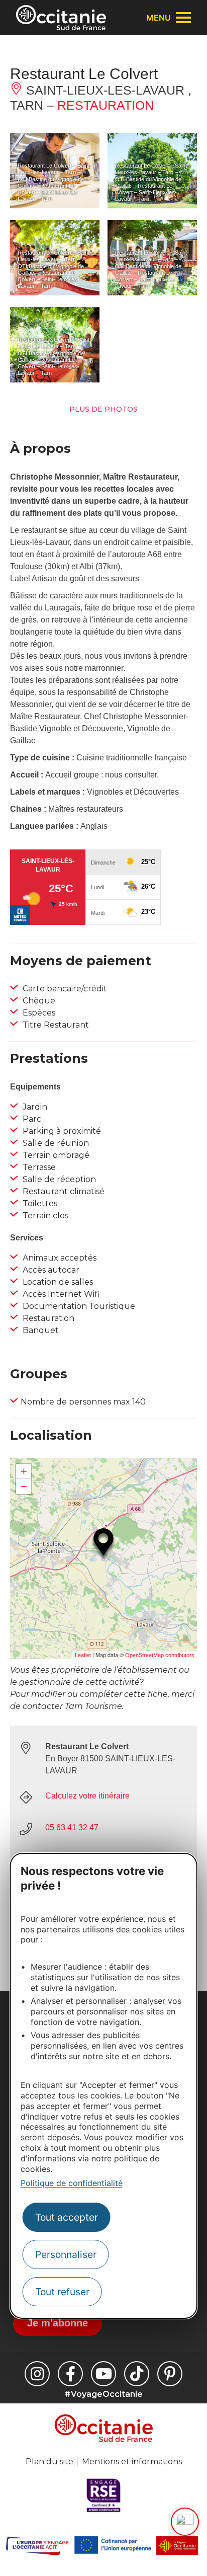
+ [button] (24, 1471)
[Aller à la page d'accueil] (61, 18)
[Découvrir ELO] (185, 2522)
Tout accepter (67, 2217)
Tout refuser (62, 2292)
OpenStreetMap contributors (160, 1655)
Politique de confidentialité (72, 2183)
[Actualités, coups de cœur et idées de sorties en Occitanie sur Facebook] (70, 2374)
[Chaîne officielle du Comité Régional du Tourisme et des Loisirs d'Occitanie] (103, 2374)
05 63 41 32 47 (72, 1827)
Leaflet (83, 1655)
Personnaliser (66, 2254)
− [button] (24, 1486)
